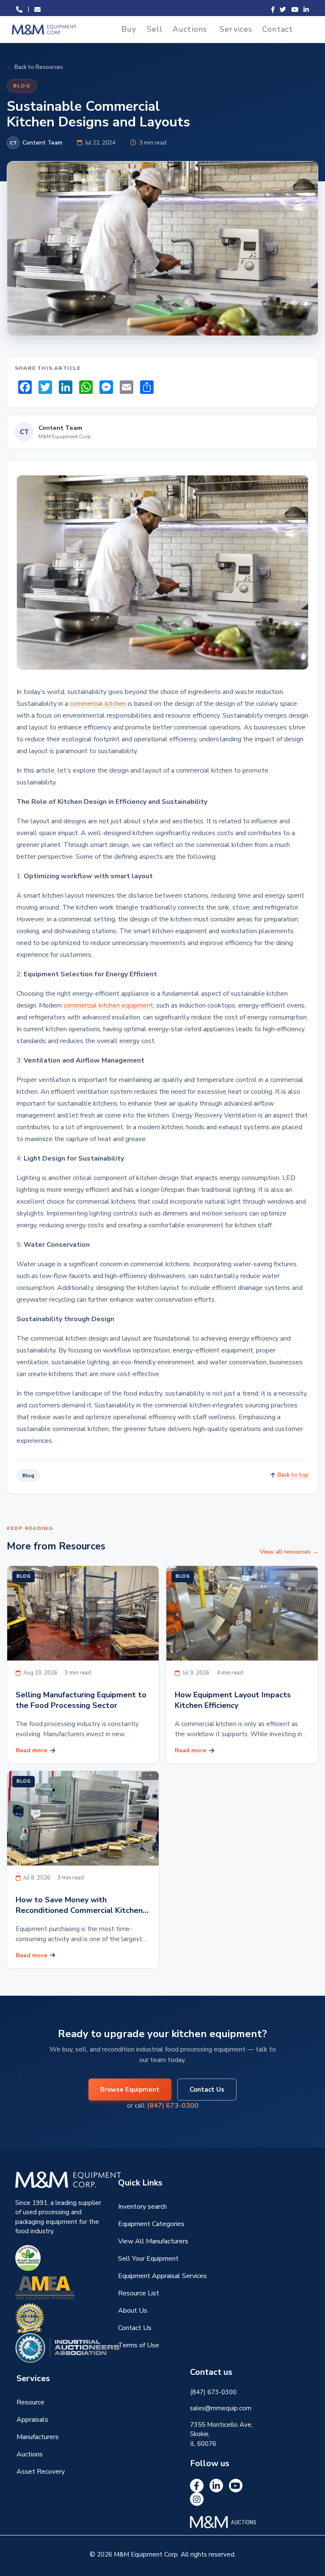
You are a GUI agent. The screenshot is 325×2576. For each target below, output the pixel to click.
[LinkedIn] (216, 2486)
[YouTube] (236, 2486)
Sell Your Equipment (148, 2259)
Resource (30, 2402)
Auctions (190, 29)
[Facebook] (197, 2486)
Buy (129, 29)
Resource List (139, 2293)
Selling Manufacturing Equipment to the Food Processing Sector (81, 1700)
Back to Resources (39, 67)
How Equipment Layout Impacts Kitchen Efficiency (233, 1700)
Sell (155, 29)
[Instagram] (197, 2499)
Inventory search (142, 2207)
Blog (22, 86)
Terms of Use (139, 2345)
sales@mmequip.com (221, 2408)
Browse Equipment (130, 2090)
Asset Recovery (41, 2472)
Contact (278, 29)
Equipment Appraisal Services (162, 2276)
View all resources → (289, 1552)
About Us (133, 2311)
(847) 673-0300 (173, 2106)
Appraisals (32, 2420)
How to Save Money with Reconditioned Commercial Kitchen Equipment (79, 1905)
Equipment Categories (151, 2224)
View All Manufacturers (153, 2241)
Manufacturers (38, 2437)
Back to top (293, 1475)
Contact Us (207, 2090)
